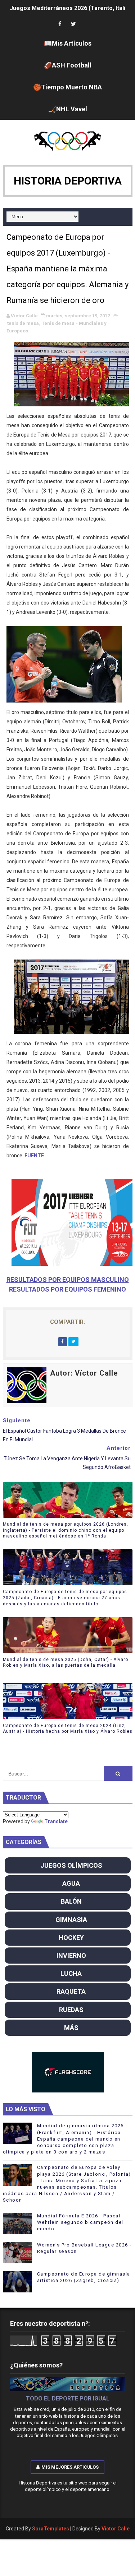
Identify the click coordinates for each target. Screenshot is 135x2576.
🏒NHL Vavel (68, 109)
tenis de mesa (23, 323)
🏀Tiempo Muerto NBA (67, 87)
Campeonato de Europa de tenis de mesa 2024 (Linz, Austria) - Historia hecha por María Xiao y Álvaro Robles (68, 1729)
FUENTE (34, 1156)
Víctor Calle (116, 2529)
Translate (56, 1821)
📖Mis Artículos (68, 43)
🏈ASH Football (68, 65)
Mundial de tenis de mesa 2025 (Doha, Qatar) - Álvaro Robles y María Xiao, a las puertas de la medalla (66, 1663)
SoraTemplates (51, 2529)
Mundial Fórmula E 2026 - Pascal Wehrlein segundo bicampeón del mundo (80, 2222)
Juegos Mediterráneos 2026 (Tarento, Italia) (70, 8)
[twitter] (73, 24)
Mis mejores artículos (70, 2467)
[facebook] (60, 24)
